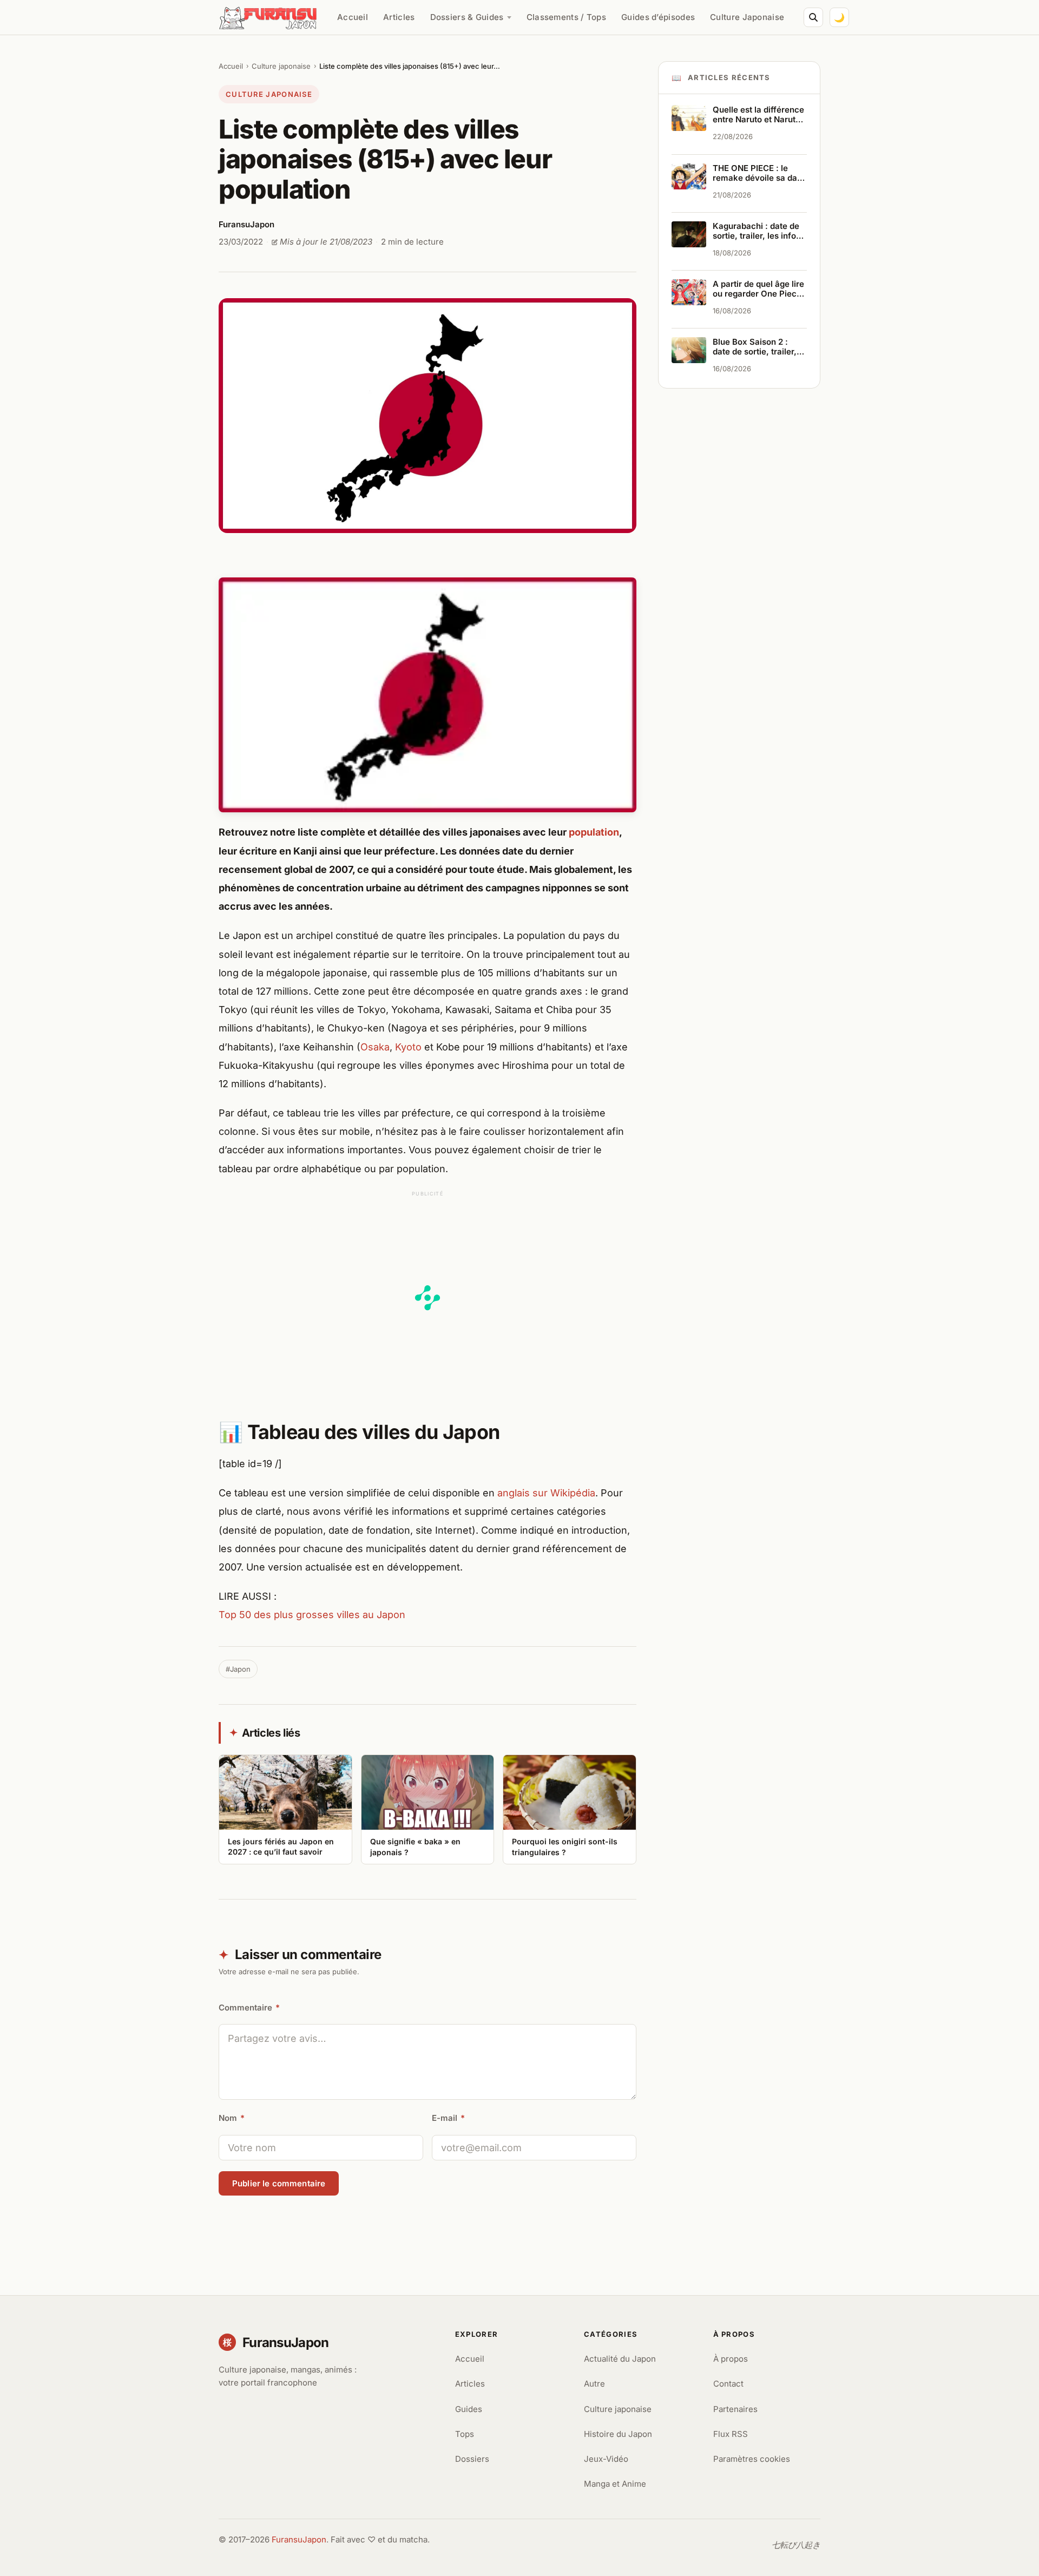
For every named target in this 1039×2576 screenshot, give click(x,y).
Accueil (353, 17)
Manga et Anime (615, 2484)
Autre (594, 2384)
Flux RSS (731, 2434)
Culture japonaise (281, 66)
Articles (399, 17)
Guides (469, 2409)
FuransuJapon (299, 2539)
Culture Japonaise (747, 17)
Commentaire (249, 2007)
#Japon (238, 1669)
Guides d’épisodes (658, 17)
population (594, 832)
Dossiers (472, 2459)
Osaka (375, 1047)
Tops (465, 2434)
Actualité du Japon (620, 2359)
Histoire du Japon (618, 2434)
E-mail (448, 2118)
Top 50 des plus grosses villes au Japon (312, 1615)
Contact (728, 2384)
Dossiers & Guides (467, 17)
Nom (232, 2118)
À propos (731, 2359)
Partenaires (735, 2409)
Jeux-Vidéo (606, 2459)
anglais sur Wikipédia (546, 1493)
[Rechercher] (813, 17)
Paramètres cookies (752, 2459)
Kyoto (408, 1047)
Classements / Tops (566, 17)
